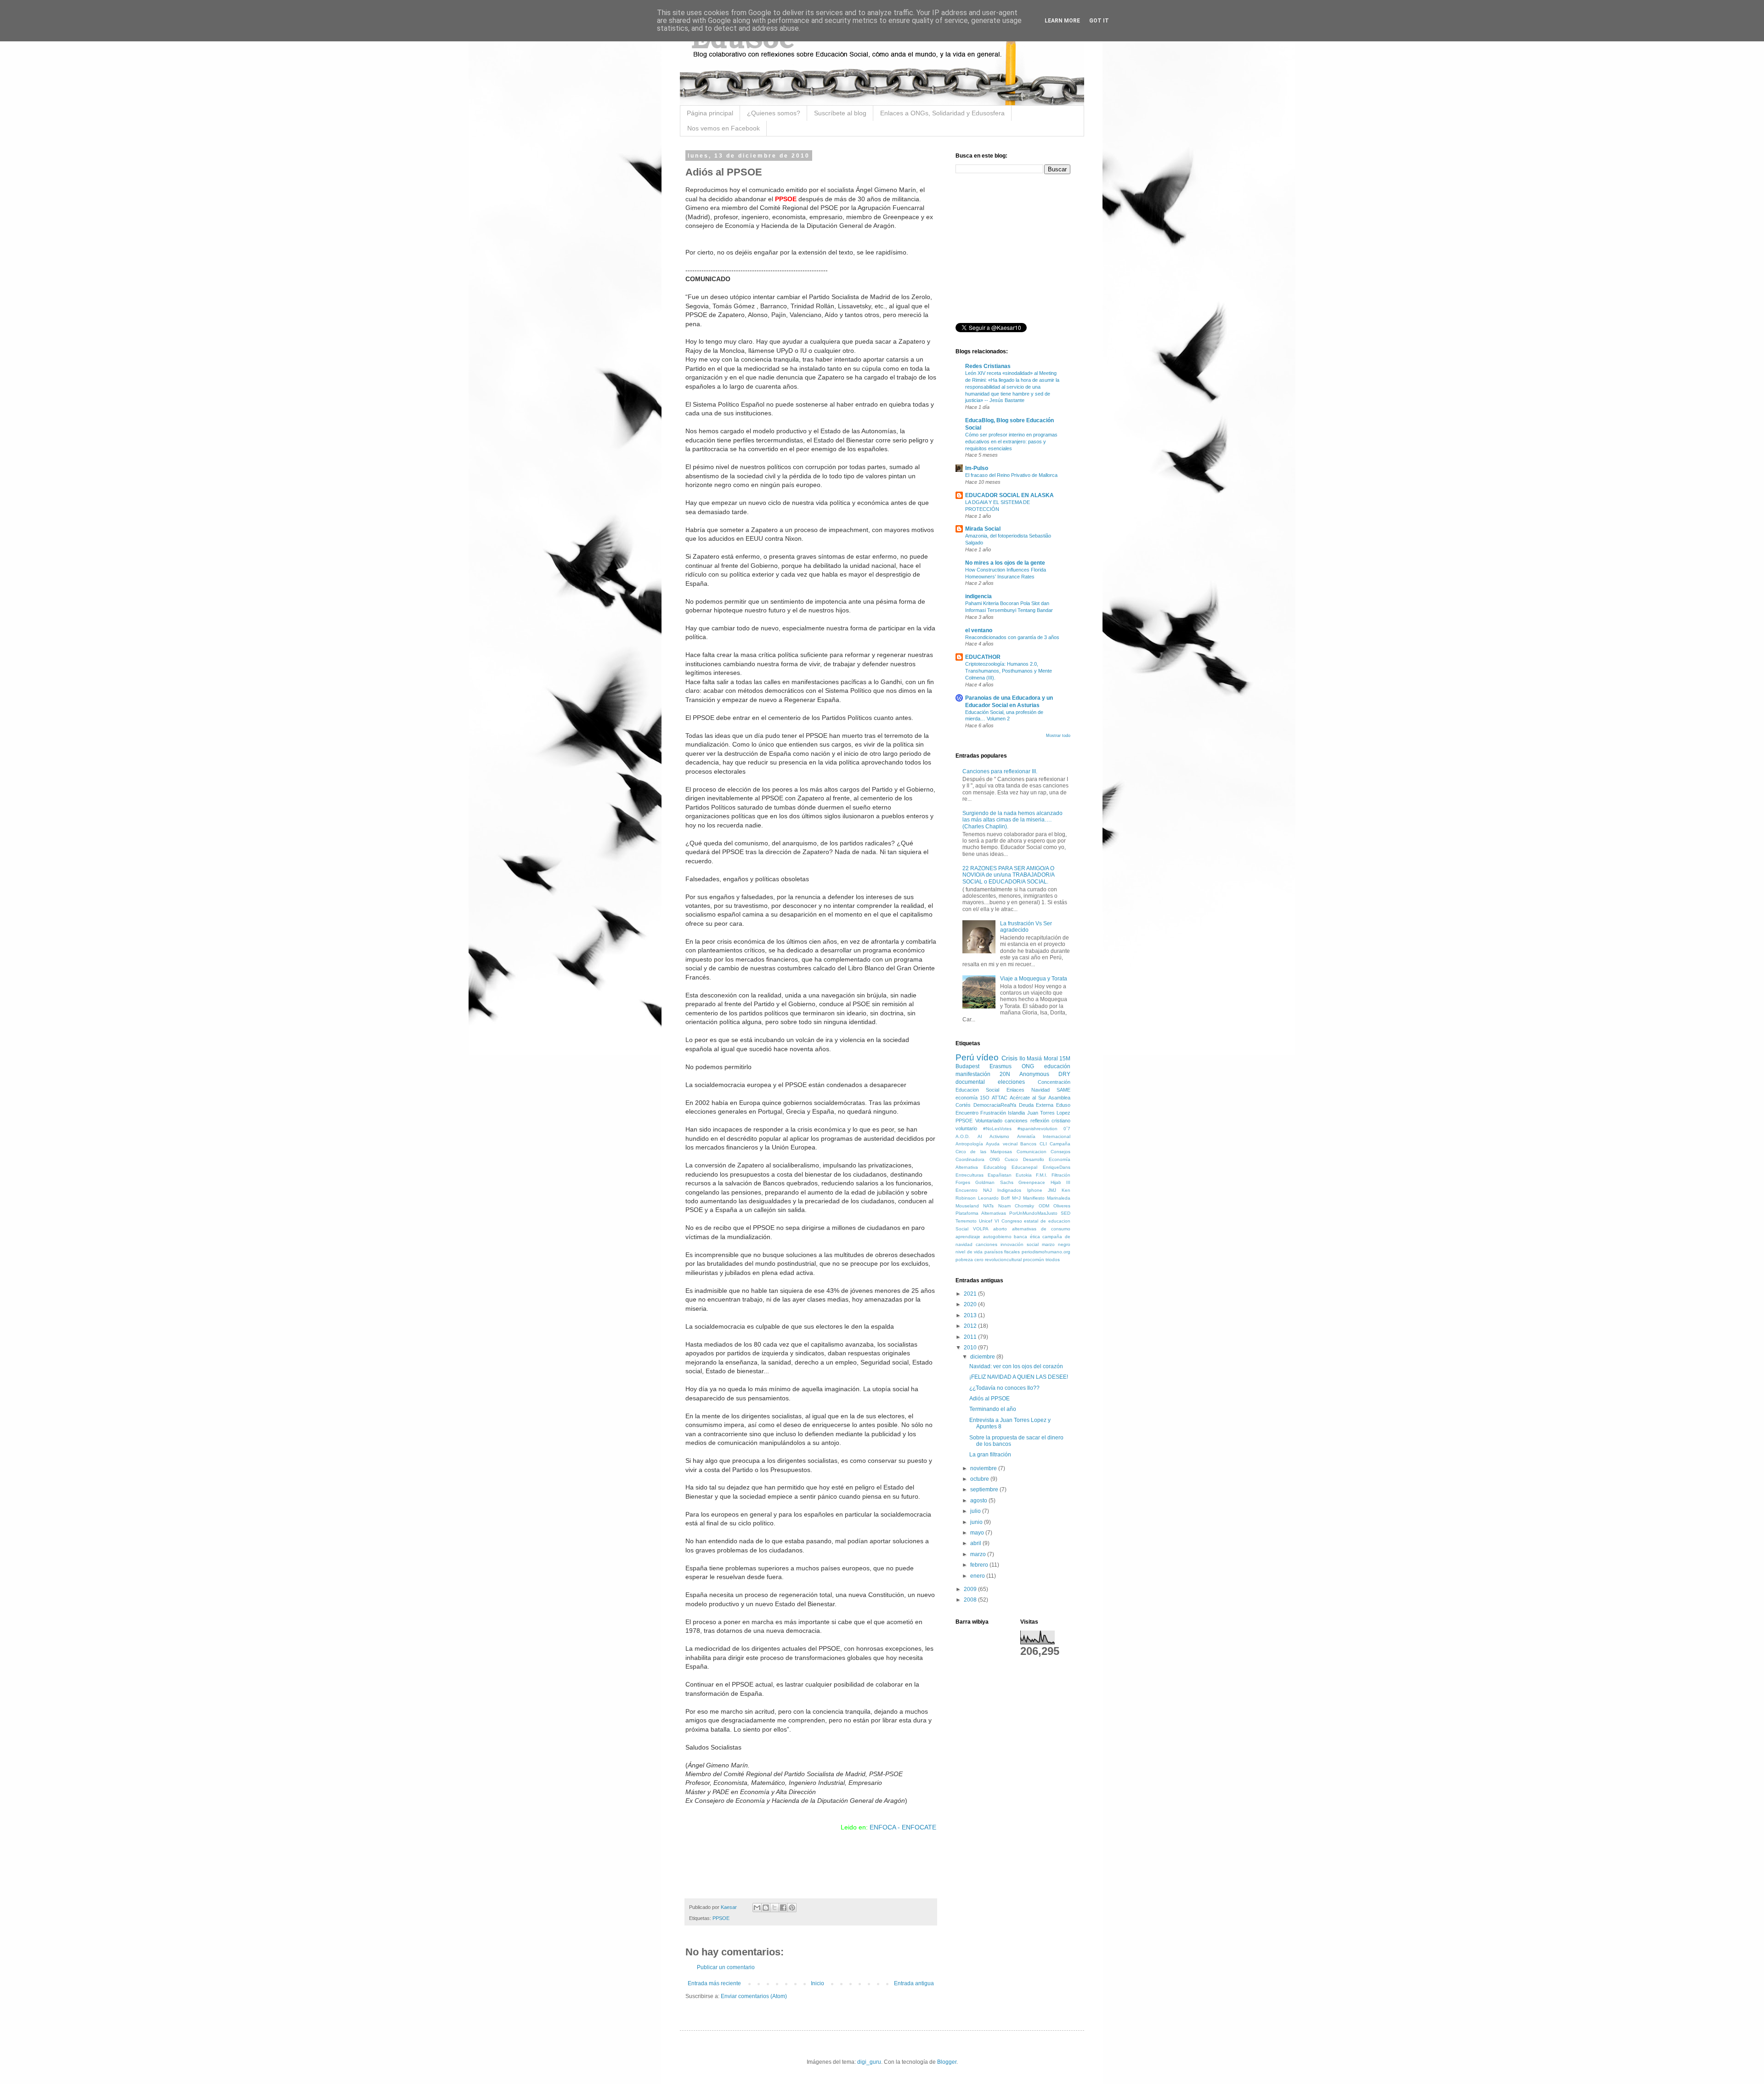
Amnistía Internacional (1044, 1136)
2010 (971, 1348)
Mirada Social (983, 529)
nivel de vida (969, 1252)
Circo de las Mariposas (984, 1152)
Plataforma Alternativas (981, 1213)
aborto (1000, 1229)
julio (976, 1511)
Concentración (1054, 1082)
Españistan (1000, 1175)
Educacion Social (977, 1090)
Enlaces (1015, 1090)
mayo (978, 1533)
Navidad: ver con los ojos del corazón (1016, 1366)
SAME (1063, 1090)
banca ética (1027, 1237)
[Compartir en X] (775, 1908)
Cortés (963, 1105)
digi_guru (869, 2062)
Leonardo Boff (994, 1198)
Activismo (999, 1136)
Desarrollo (1034, 1159)
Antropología (969, 1144)
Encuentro (967, 1113)
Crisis (1009, 1058)
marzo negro (1056, 1244)
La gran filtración (990, 1455)
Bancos (1028, 1144)
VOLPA (981, 1229)
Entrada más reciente (714, 1983)
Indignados (1009, 1190)
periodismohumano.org (1046, 1252)
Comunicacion (1032, 1152)
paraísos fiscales (1002, 1252)
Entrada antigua (914, 1983)
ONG (1028, 1066)
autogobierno (997, 1237)
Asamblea (1059, 1098)
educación (1057, 1066)
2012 (971, 1326)
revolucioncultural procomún (1015, 1260)
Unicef (986, 1221)
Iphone (1035, 1190)
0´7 (1067, 1129)
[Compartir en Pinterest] (792, 1908)
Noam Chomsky (1016, 1206)
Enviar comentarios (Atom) (754, 1996)
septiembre (985, 1489)
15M (1065, 1059)
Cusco (1011, 1159)
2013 (971, 1315)
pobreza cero (970, 1260)
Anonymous (1034, 1074)
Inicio (817, 1983)
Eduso (1063, 1105)
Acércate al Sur (1028, 1098)
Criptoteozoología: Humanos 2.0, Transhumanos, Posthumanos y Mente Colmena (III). (1009, 671)
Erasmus (1001, 1066)
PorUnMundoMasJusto (1033, 1213)
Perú (965, 1057)
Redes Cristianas (988, 366)
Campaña (1060, 1144)
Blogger (947, 2062)
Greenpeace (1032, 1182)
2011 (971, 1337)
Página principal (710, 113)
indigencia (978, 596)
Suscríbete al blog (840, 113)
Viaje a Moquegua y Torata (1034, 979)
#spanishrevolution (1037, 1129)
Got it (1099, 21)
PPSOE (721, 1918)
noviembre (984, 1468)
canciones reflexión (1027, 1121)
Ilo (1022, 1059)
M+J (1016, 1198)
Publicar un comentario (726, 1967)
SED (1066, 1213)
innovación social (1020, 1244)
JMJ (1052, 1190)
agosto (979, 1501)
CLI (1043, 1144)
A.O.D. (963, 1136)
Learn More (1062, 21)
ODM (1044, 1206)
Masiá (1034, 1059)
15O (985, 1098)
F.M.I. (1042, 1175)
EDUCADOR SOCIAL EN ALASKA (1009, 495)
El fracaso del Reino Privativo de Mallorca (1011, 475)
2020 (971, 1304)
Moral (1051, 1059)
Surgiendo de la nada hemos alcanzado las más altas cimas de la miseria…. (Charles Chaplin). (1012, 820)
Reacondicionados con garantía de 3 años (1012, 637)
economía (967, 1098)
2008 (971, 1600)
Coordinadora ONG (978, 1159)
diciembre (983, 1357)
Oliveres (1062, 1206)
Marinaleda (1059, 1198)
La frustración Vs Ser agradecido (1026, 927)
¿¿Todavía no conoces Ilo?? (1004, 1388)
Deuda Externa (1036, 1105)
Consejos (1060, 1152)
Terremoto (966, 1221)
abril (976, 1543)
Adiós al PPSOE (989, 1399)
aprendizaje (968, 1237)
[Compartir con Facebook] (783, 1908)
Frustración (993, 1113)
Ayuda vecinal (1001, 1144)
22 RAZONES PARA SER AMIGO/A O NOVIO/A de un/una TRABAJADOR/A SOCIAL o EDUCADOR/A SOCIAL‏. (1008, 875)
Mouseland (967, 1206)
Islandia (1016, 1113)
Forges (963, 1182)
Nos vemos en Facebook (724, 128)
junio (977, 1522)
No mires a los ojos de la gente (1005, 563)
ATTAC (1000, 1098)
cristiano (1061, 1121)
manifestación (973, 1074)
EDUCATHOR (983, 657)
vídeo (988, 1057)
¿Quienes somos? (774, 113)
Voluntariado (989, 1121)
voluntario (966, 1128)
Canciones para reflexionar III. (1000, 771)
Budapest (967, 1066)
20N (1005, 1074)
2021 (971, 1294)
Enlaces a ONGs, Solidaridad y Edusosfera (942, 113)
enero (978, 1576)
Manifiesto (1034, 1198)
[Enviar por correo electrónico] (757, 1908)
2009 (971, 1589)
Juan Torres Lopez (1049, 1113)
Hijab (1056, 1182)
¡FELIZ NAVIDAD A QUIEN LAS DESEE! (1019, 1377)
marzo (979, 1554)
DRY (1064, 1074)
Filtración (1061, 1175)
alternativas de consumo (1041, 1229)
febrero (980, 1565)
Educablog (995, 1167)
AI (980, 1136)
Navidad (1040, 1090)
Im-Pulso (977, 468)
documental (970, 1082)
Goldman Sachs (994, 1182)
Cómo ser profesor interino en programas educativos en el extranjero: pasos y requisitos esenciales (1011, 442)
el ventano (979, 630)
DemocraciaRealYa (995, 1105)
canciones (987, 1244)
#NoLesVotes (997, 1129)
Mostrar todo (1058, 736)
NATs (988, 1206)
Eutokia (1024, 1175)
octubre (980, 1479)
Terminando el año (993, 1409)
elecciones (1011, 1082)
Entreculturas (970, 1175)
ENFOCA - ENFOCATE (903, 1827)
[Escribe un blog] (766, 1908)
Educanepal (1024, 1167)
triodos (1053, 1260)
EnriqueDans (1057, 1167)
